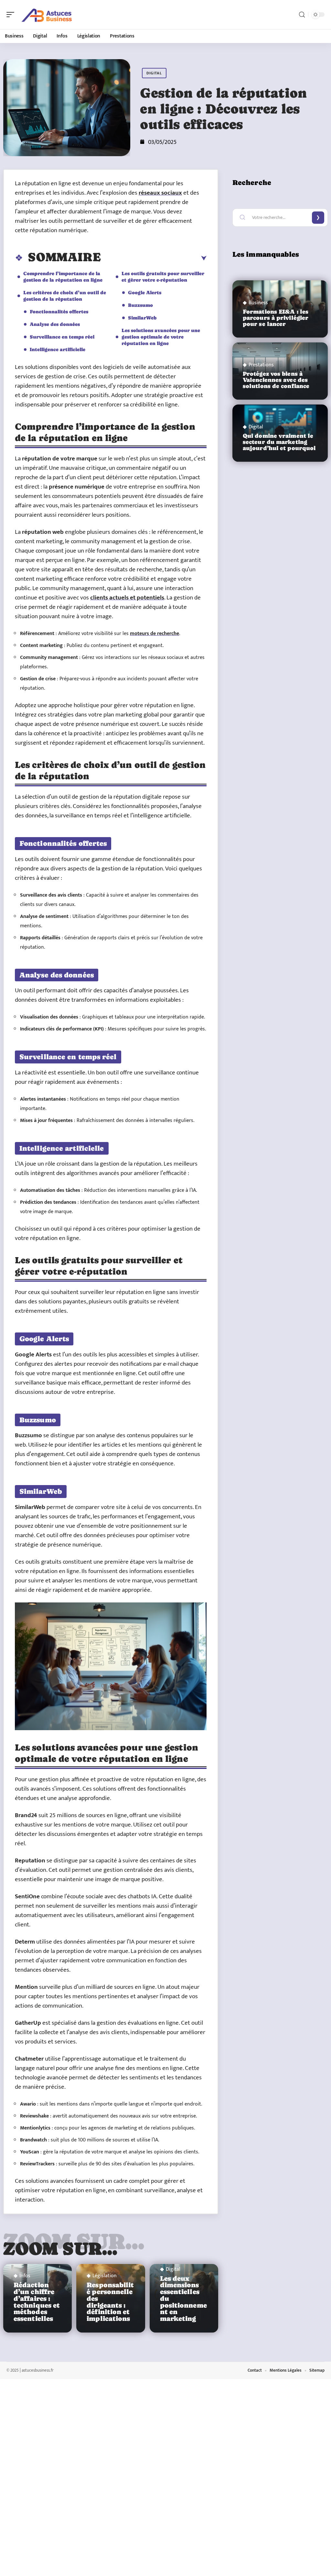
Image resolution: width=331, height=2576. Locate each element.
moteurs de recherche (155, 634)
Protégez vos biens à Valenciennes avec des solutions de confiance (276, 380)
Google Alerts (145, 292)
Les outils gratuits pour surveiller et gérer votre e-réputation (163, 277)
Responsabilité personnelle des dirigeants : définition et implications (110, 2302)
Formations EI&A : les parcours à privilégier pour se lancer (276, 318)
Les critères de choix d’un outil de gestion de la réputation (65, 296)
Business (258, 303)
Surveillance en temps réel (62, 337)
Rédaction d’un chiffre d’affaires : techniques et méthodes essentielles (37, 2302)
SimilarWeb (142, 318)
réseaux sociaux (160, 193)
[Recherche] (302, 15)
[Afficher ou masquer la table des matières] (154, 258)
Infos (25, 2276)
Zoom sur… (60, 2248)
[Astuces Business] (47, 15)
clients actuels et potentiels (127, 598)
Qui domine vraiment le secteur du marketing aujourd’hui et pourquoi (279, 442)
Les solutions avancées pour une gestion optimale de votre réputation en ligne (161, 337)
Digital (154, 73)
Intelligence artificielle (58, 349)
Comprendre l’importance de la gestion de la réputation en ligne (63, 277)
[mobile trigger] (12, 15)
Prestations (261, 365)
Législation (105, 2276)
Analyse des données (55, 324)
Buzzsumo (140, 305)
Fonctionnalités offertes (59, 312)
